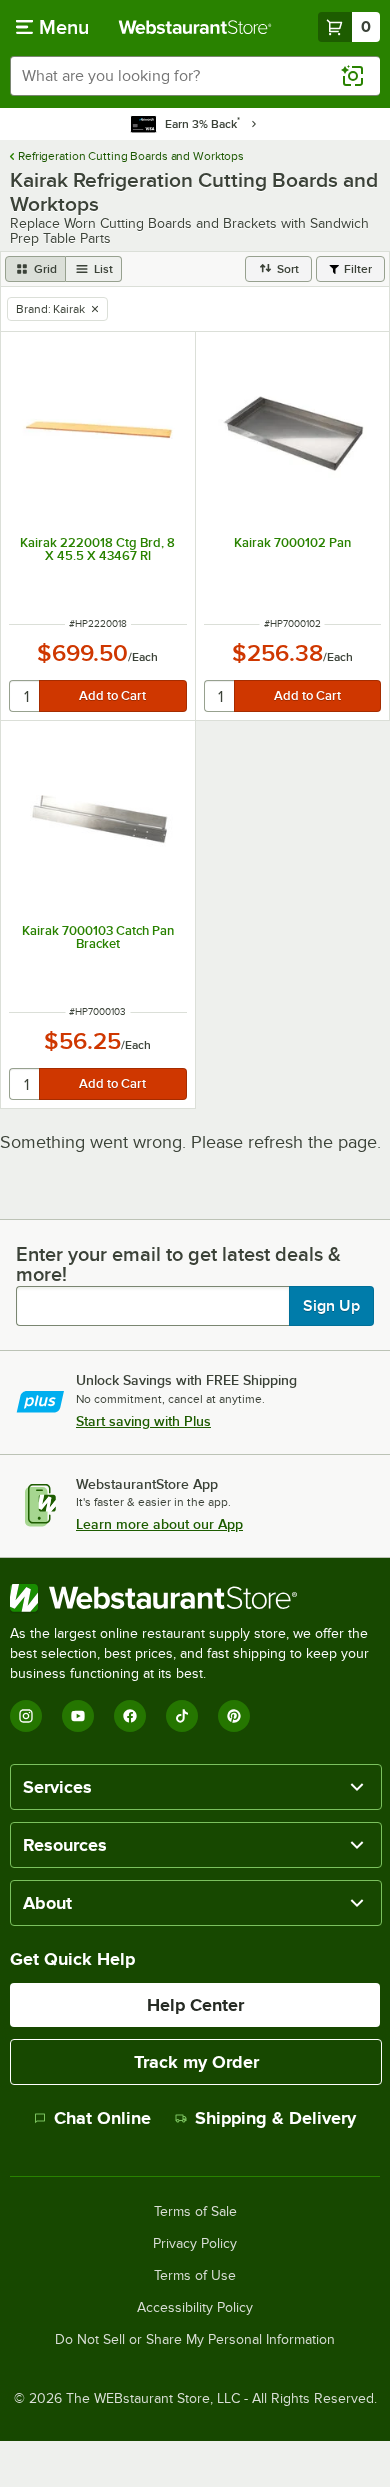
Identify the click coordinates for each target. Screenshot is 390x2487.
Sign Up (331, 1306)
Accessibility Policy (195, 2308)
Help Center (195, 2005)
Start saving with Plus (143, 1421)
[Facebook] (130, 1716)
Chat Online (102, 2118)
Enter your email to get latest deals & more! (178, 1264)
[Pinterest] (234, 1716)
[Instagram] (26, 1716)
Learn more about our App (159, 1524)
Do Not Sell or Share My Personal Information (195, 2340)
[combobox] (195, 76)
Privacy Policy (195, 2244)
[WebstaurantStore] (195, 1598)
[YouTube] (78, 1716)
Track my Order (196, 2062)
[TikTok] (182, 1716)
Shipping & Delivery (275, 2118)
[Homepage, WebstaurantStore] (195, 27)
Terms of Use (195, 2276)
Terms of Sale (195, 2212)
